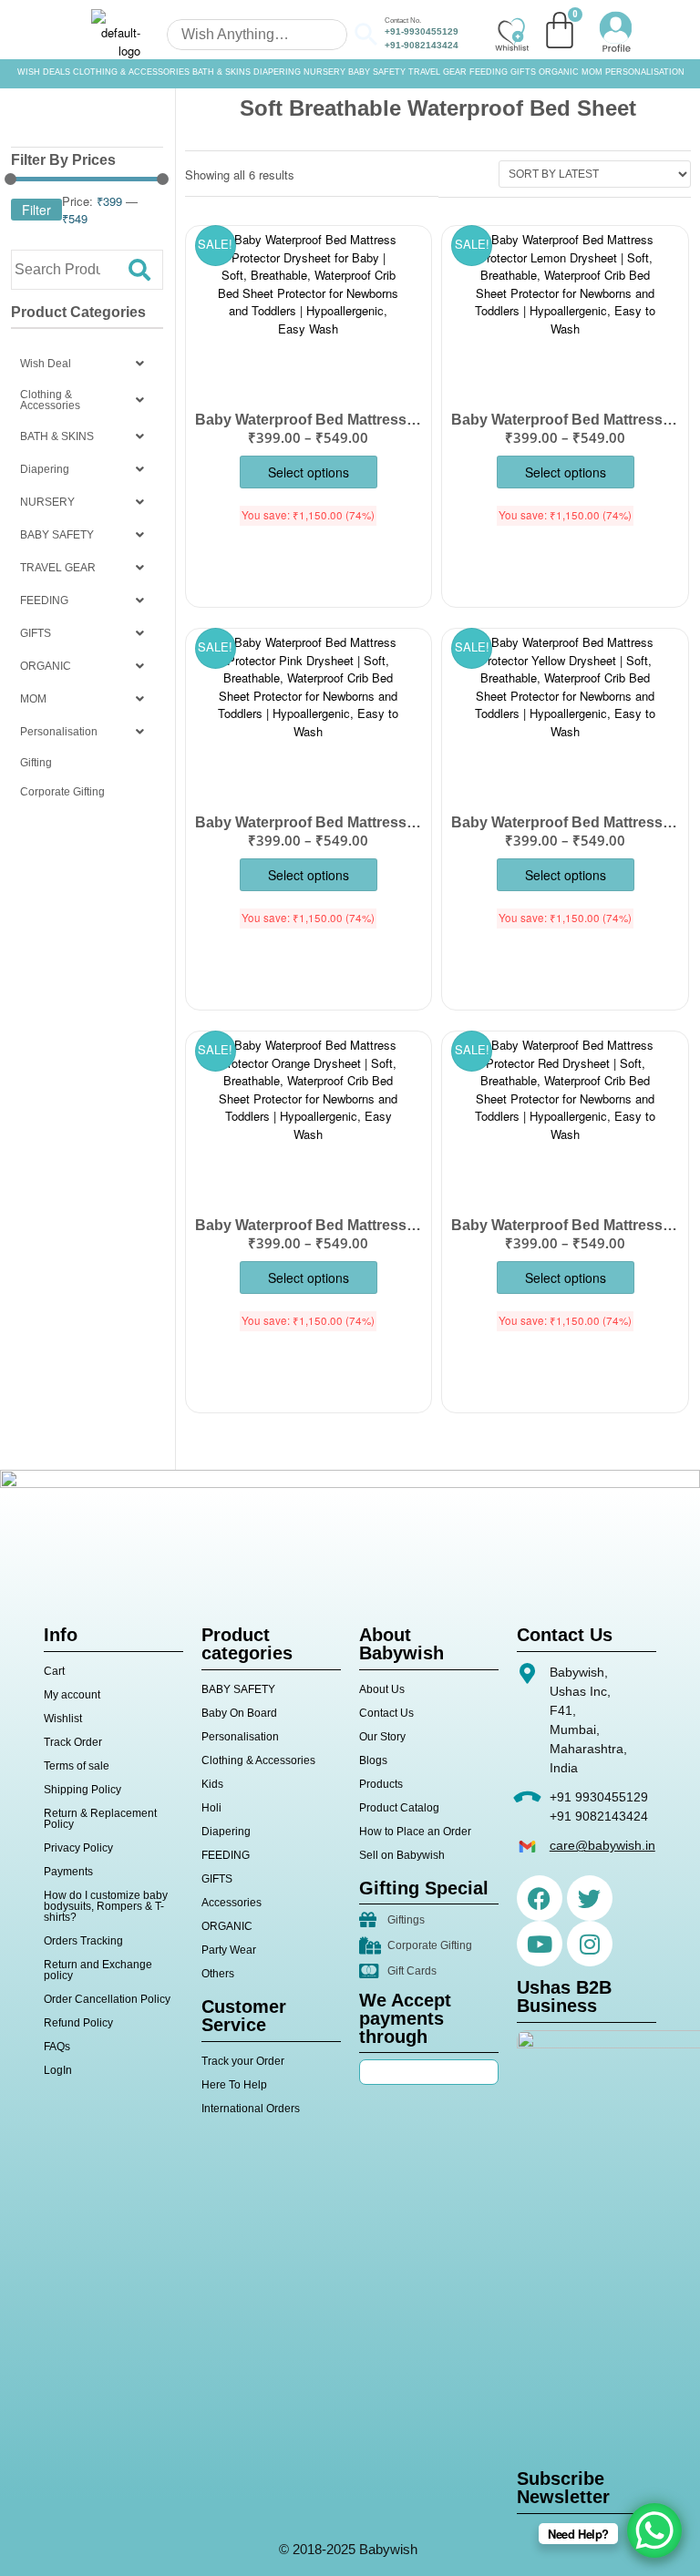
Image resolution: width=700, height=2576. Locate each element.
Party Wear (229, 1950)
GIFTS (523, 72)
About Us (382, 1689)
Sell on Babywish (402, 1855)
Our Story (382, 1737)
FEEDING (489, 72)
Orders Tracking (83, 1941)
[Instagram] (590, 1944)
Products (381, 1784)
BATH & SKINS (221, 72)
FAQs (57, 2047)
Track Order (73, 1742)
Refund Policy (78, 2023)
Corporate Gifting (62, 792)
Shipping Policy (82, 1790)
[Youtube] (540, 1944)
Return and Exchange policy (98, 1970)
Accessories (232, 1903)
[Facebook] (540, 1898)
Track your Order (243, 2061)
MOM (592, 72)
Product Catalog (399, 1808)
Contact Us (386, 1713)
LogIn (58, 2070)
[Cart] (560, 30)
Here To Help (234, 2085)
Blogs (373, 1760)
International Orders (251, 2109)
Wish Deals (44, 72)
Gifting (36, 763)
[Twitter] (590, 1898)
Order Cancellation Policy (107, 1999)
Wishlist (63, 1719)
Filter (36, 210)
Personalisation (645, 72)
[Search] (139, 270)
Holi (211, 1808)
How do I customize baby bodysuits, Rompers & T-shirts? (106, 1906)
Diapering (45, 469)
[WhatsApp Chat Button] (654, 2530)
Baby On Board (239, 1713)
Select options (309, 472)
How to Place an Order (415, 1832)
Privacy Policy (78, 1848)
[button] (87, 364)
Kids (212, 1784)
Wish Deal (46, 364)
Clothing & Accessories (131, 72)
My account (72, 1695)
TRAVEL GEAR (437, 72)
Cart (54, 1671)
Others (218, 1974)
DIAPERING (277, 72)
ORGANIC (559, 72)
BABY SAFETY (377, 72)
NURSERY (324, 72)
